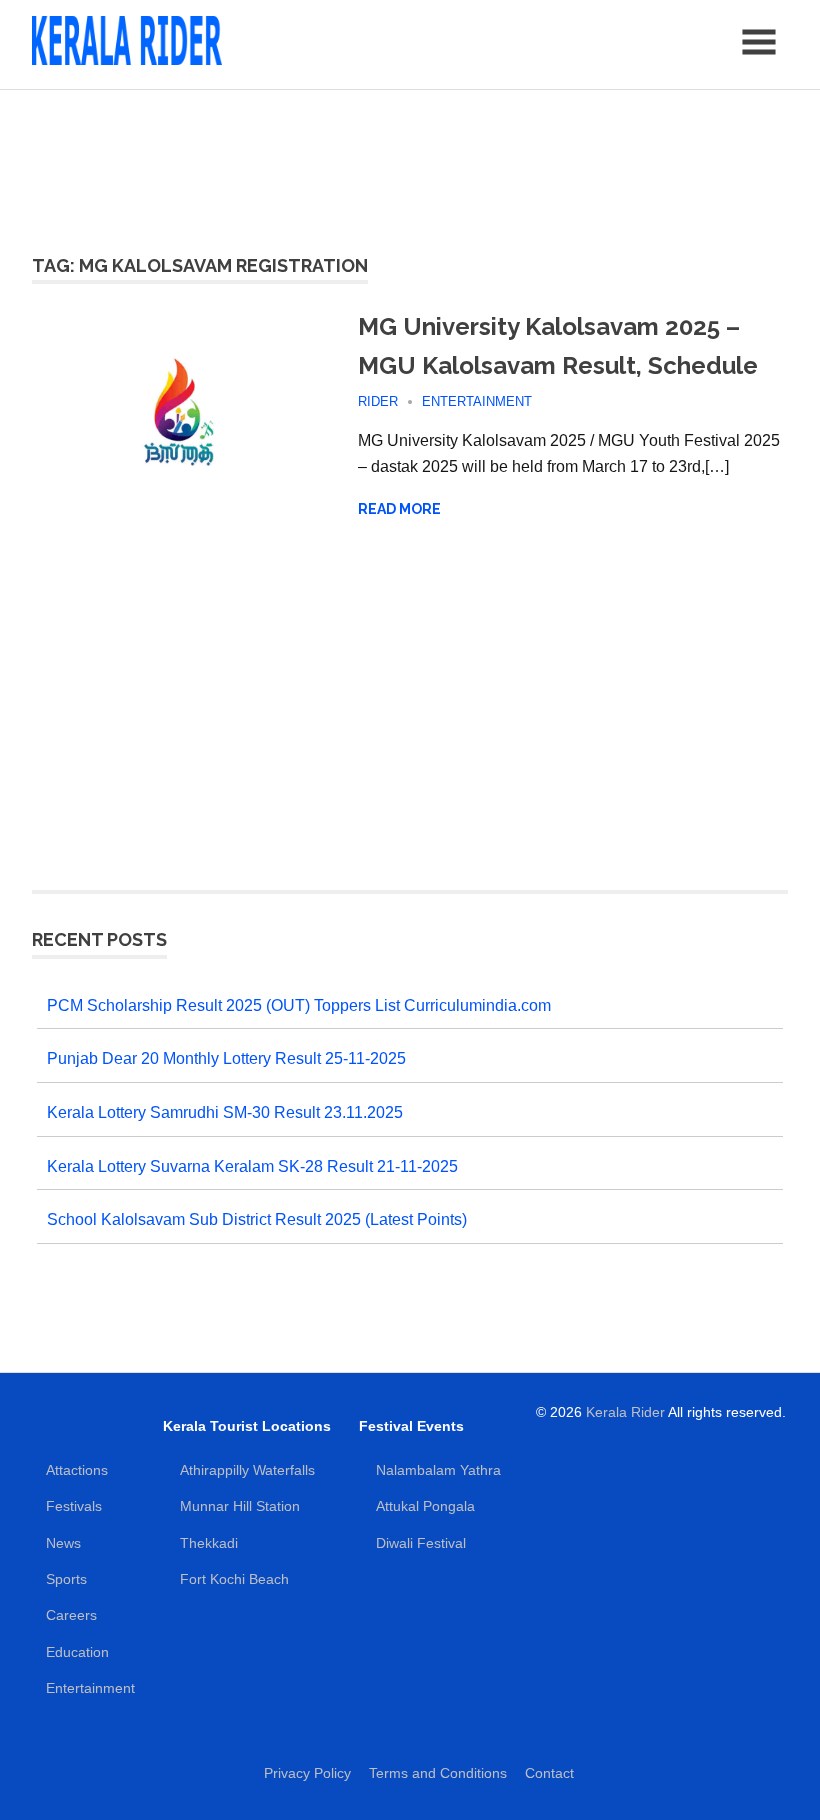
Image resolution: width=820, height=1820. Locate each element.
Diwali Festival (421, 1543)
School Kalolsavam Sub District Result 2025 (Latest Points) (257, 1219)
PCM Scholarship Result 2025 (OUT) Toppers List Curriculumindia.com (299, 1005)
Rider (378, 401)
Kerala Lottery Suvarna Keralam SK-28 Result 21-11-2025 (252, 1166)
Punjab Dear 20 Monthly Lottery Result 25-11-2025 (226, 1058)
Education (77, 1652)
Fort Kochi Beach (234, 1579)
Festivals (74, 1506)
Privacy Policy (307, 1773)
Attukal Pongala (425, 1506)
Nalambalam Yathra (438, 1470)
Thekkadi (209, 1543)
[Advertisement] (410, 160)
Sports (66, 1579)
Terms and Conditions (438, 1773)
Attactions (77, 1470)
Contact (549, 1773)
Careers (71, 1615)
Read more (399, 509)
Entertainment (477, 401)
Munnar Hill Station (240, 1506)
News (63, 1543)
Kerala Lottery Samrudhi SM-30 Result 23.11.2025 (225, 1112)
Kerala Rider (625, 1412)
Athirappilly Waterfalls (247, 1470)
